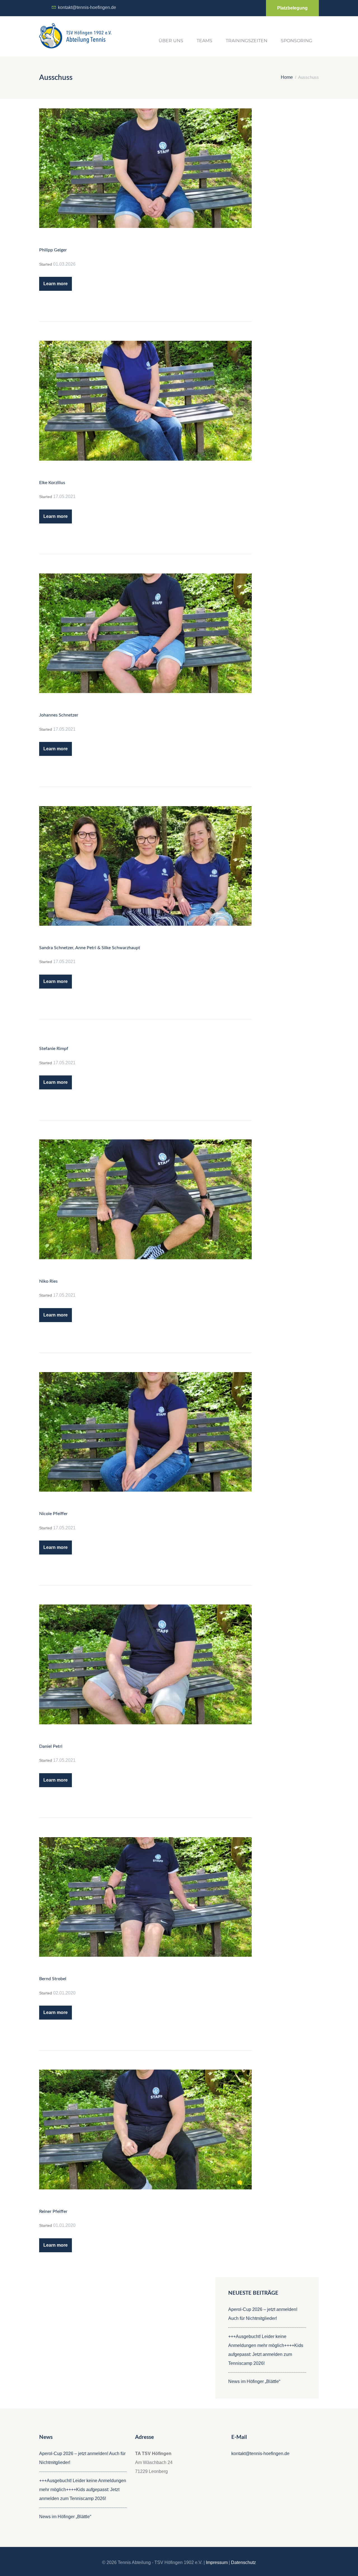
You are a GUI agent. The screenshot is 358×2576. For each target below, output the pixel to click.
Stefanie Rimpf (54, 1049)
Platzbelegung (292, 8)
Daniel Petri (51, 1746)
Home (287, 77)
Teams (204, 41)
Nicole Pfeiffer (53, 1514)
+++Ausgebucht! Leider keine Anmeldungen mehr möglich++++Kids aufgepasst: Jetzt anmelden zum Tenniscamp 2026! (83, 2490)
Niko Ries (48, 1281)
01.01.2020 (64, 2225)
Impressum (217, 2562)
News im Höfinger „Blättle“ (254, 2381)
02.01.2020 (64, 1993)
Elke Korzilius (52, 483)
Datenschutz (243, 2562)
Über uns (171, 41)
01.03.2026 (64, 264)
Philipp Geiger (53, 250)
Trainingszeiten (247, 41)
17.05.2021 (64, 497)
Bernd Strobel (53, 1979)
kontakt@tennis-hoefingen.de (87, 7)
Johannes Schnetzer (59, 715)
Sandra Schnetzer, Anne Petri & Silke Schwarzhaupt (90, 948)
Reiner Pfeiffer (53, 2211)
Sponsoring (296, 41)
